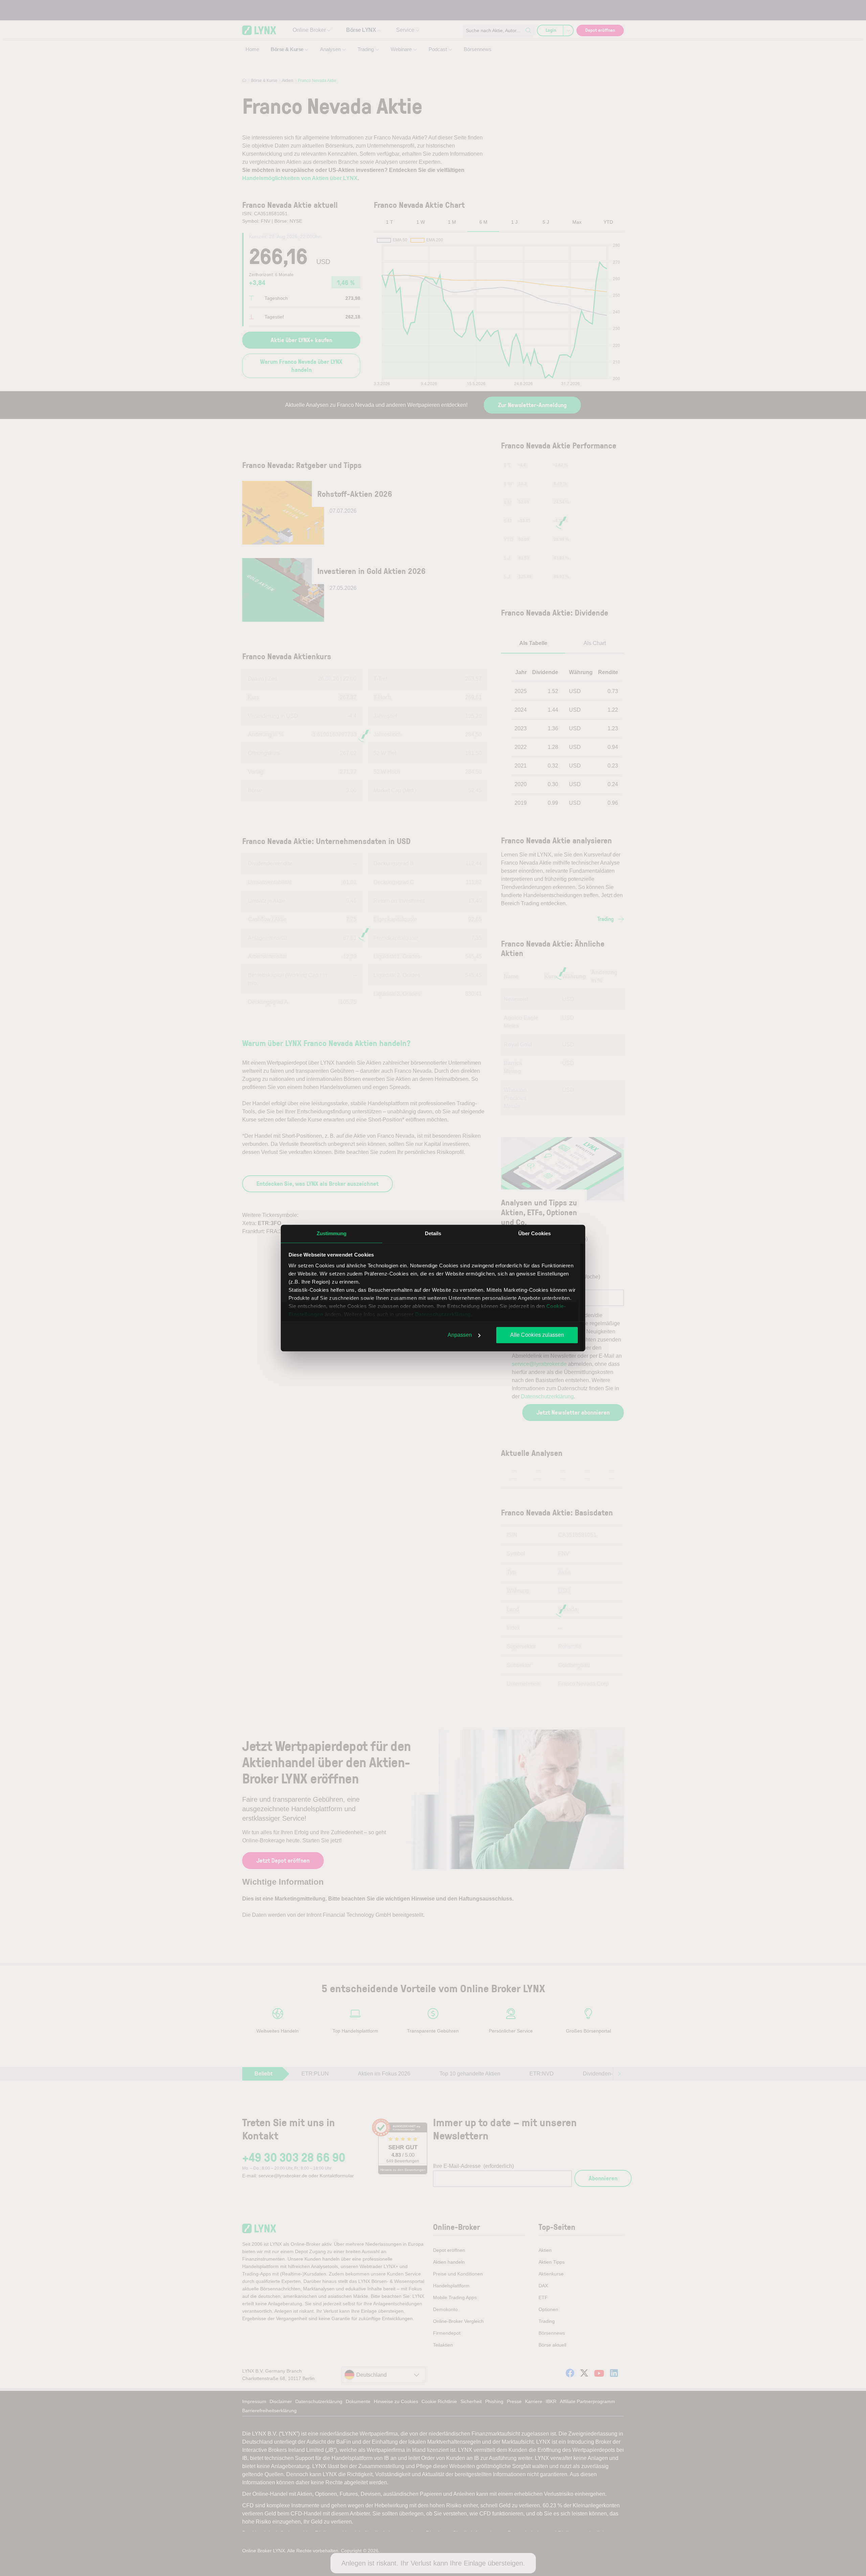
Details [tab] (433, 1233)
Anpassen (460, 1335)
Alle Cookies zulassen (537, 1335)
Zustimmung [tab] (332, 1233)
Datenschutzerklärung (443, 1314)
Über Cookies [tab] (534, 1233)
